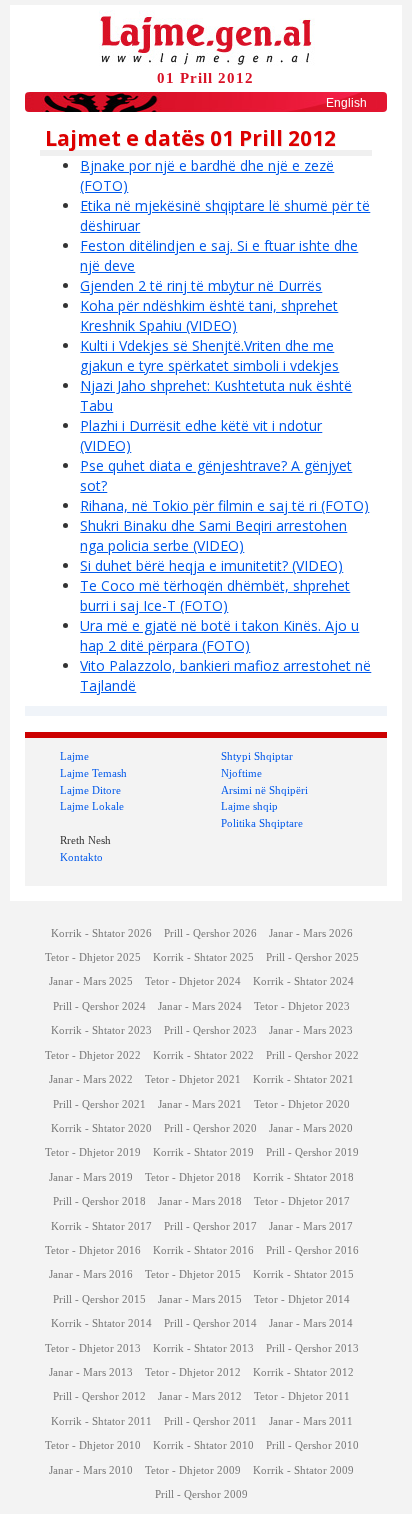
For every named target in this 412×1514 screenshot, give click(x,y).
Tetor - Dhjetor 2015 (193, 1274)
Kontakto (81, 857)
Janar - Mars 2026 (311, 933)
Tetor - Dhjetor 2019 (93, 1152)
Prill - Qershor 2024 (99, 1006)
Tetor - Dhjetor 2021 (193, 1079)
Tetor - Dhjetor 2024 (193, 981)
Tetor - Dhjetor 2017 (302, 1201)
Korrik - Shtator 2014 (101, 1323)
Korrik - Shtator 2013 (203, 1348)
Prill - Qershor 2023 (210, 1030)
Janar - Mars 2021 (200, 1104)
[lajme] (206, 38)
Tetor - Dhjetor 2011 (302, 1396)
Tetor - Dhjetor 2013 (93, 1348)
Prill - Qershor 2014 (210, 1323)
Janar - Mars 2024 (200, 1006)
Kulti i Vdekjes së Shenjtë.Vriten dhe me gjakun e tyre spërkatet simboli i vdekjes (209, 355)
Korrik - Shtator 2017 (101, 1226)
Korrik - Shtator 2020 (101, 1128)
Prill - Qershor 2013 (312, 1348)
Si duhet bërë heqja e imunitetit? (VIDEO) (211, 565)
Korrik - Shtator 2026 (101, 933)
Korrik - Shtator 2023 (101, 1030)
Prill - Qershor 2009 (201, 1494)
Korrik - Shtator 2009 (303, 1470)
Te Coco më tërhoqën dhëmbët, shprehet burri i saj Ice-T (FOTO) (215, 595)
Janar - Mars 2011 (311, 1421)
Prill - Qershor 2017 (210, 1226)
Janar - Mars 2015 (200, 1299)
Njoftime (241, 773)
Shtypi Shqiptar (257, 756)
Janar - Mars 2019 (91, 1177)
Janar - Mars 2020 (311, 1128)
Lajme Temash (93, 773)
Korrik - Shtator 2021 (303, 1079)
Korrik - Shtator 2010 (203, 1445)
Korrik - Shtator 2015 (303, 1274)
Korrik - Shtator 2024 (303, 981)
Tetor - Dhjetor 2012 (193, 1372)
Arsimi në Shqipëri (264, 790)
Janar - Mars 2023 (311, 1030)
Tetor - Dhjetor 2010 (93, 1445)
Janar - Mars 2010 (91, 1470)
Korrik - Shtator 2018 (303, 1177)
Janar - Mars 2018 (200, 1201)
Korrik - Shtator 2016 (203, 1250)
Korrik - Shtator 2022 (203, 1055)
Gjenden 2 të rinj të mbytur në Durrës (201, 285)
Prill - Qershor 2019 (312, 1152)
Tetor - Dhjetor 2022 (93, 1055)
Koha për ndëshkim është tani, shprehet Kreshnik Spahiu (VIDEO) (209, 315)
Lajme (74, 756)
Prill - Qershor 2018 (99, 1201)
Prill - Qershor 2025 (312, 957)
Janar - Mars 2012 (200, 1396)
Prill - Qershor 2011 (210, 1421)
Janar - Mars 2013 (91, 1372)
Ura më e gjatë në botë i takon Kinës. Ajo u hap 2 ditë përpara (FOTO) (219, 635)
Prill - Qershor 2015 (99, 1299)
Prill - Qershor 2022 (312, 1055)
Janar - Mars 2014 (311, 1323)
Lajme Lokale (92, 806)
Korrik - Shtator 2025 (203, 957)
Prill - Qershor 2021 (99, 1104)
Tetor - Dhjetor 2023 (302, 1006)
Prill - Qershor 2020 (210, 1128)
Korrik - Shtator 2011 (101, 1421)
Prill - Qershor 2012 (99, 1396)
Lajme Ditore (90, 790)
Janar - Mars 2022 (91, 1079)
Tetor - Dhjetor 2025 (93, 957)
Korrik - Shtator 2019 (203, 1152)
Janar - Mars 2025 (91, 981)
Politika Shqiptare (262, 823)
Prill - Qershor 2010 (312, 1445)
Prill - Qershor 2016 (312, 1250)
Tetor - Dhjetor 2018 (193, 1177)
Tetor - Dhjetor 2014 (302, 1299)
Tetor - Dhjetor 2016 (93, 1250)
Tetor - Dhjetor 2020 (302, 1104)
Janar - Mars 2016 (91, 1274)
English (346, 103)
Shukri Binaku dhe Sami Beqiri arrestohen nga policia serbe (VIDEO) (213, 535)
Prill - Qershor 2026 (210, 933)
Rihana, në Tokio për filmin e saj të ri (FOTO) (224, 505)
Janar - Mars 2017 (311, 1226)
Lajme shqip (249, 806)
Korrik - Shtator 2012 (303, 1372)
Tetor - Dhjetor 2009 (193, 1470)
